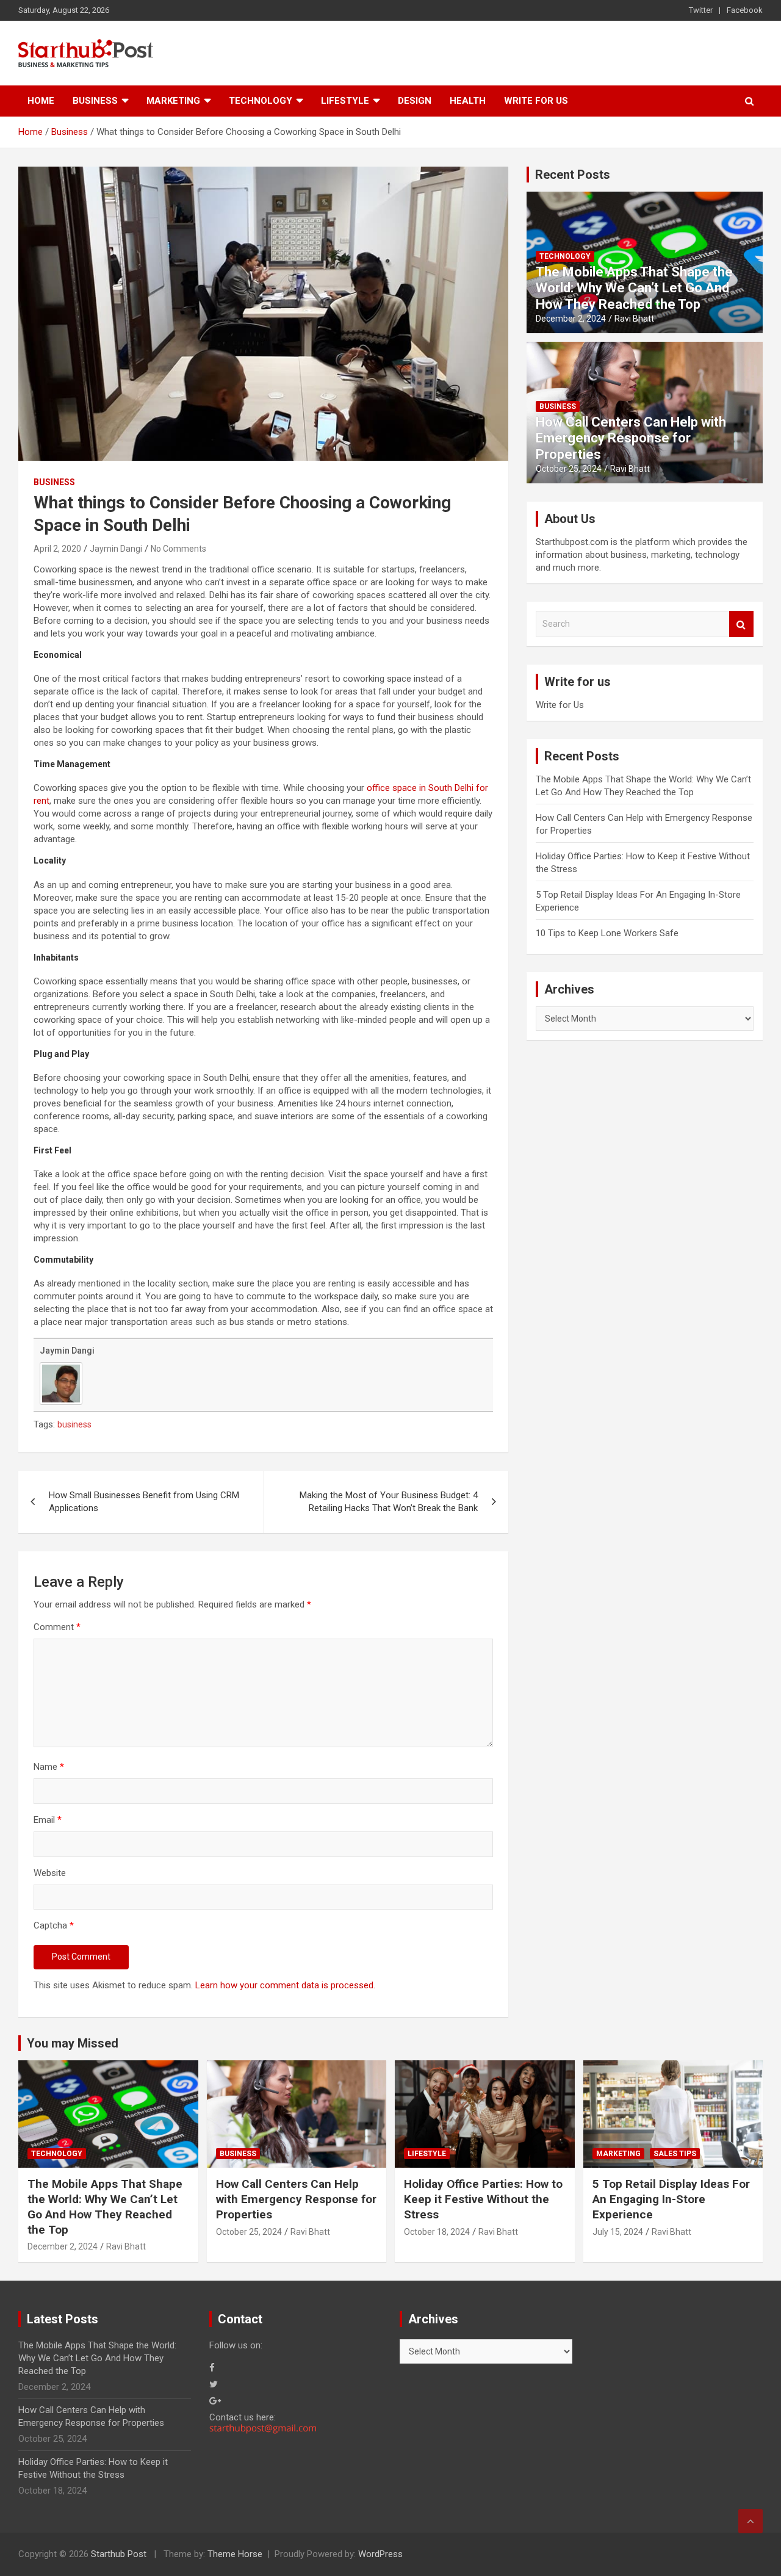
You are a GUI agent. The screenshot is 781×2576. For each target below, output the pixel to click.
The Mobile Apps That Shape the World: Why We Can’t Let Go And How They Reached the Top (634, 288)
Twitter (701, 10)
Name (49, 1767)
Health (468, 101)
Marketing (173, 101)
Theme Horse (235, 2554)
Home (41, 101)
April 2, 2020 (57, 549)
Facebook (745, 10)
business (74, 1424)
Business (95, 101)
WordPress (380, 2554)
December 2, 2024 (571, 319)
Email (48, 1820)
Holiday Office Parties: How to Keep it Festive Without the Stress (483, 2199)
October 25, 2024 (569, 469)
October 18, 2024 (437, 2232)
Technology (261, 101)
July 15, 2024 (618, 2232)
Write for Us (536, 101)
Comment (57, 1627)
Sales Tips (675, 2154)
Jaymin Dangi (116, 549)
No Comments (178, 549)
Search (741, 624)
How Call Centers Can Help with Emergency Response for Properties (631, 438)
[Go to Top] (750, 2521)
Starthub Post (119, 2554)
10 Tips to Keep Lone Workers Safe (607, 933)
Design (415, 101)
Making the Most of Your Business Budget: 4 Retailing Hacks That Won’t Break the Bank (389, 1502)
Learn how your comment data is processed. (285, 1985)
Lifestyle (345, 101)
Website (50, 1873)
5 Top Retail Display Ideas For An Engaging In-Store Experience (671, 2199)
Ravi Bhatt (634, 319)
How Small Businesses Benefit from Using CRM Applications (144, 1502)
